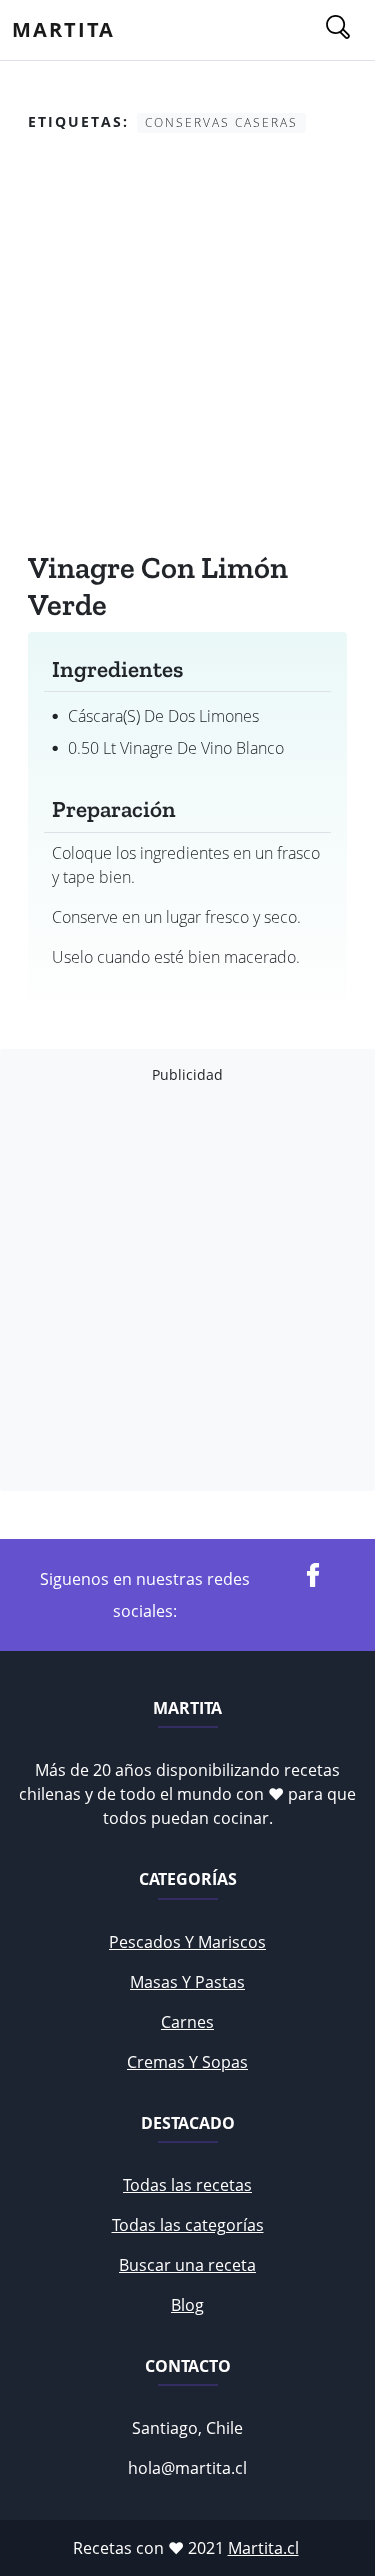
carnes (187, 2022)
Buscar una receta (187, 2265)
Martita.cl (263, 2548)
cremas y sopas (187, 2062)
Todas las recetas (187, 2185)
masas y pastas (187, 1982)
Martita (63, 29)
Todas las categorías (188, 2225)
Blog (187, 2305)
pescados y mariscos (187, 1942)
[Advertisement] (187, 346)
